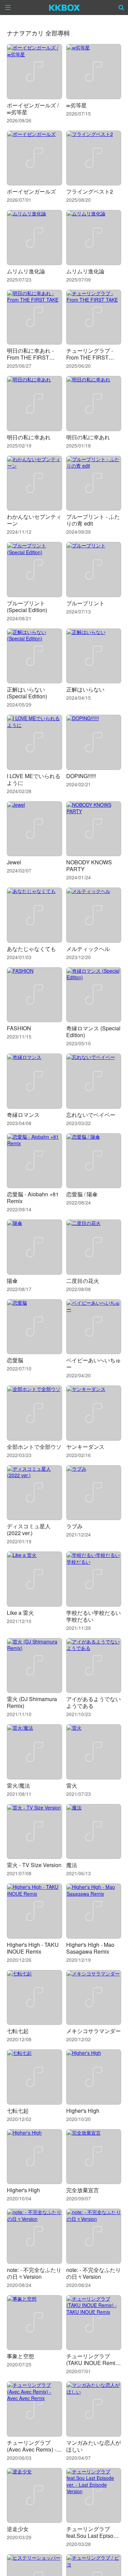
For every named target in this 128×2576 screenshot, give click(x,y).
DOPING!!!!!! (81, 776)
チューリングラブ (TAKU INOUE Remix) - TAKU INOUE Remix (93, 2363)
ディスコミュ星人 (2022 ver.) (29, 1529)
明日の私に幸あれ (29, 437)
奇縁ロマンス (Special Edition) (93, 1032)
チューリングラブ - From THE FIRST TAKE (90, 357)
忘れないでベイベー (91, 1115)
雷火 (72, 1785)
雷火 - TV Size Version (34, 1865)
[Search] (122, 7)
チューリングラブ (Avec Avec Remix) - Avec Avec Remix (32, 2449)
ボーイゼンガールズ (31, 191)
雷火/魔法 (18, 1785)
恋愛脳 (15, 1360)
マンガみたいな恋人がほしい (94, 2446)
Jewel (14, 862)
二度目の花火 (83, 1281)
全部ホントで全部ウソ (34, 1447)
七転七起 (18, 2031)
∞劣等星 (76, 105)
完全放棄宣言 (83, 2190)
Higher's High (83, 2111)
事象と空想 (20, 2356)
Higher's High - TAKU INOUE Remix (33, 1948)
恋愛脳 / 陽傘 (82, 1194)
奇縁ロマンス (23, 1115)
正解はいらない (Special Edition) (27, 693)
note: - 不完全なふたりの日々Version (34, 2273)
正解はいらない (85, 689)
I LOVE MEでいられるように (34, 779)
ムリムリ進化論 (26, 271)
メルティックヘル (88, 949)
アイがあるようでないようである (94, 1702)
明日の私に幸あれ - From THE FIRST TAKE (30, 357)
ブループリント (85, 603)
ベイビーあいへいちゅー (94, 1363)
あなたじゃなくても (31, 949)
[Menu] (8, 7)
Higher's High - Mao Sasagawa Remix (90, 1948)
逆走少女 (18, 2529)
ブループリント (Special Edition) (27, 607)
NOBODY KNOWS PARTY (89, 866)
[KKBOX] (65, 7)
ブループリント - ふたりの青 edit (93, 520)
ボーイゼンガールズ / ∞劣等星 (33, 109)
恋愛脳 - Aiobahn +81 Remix (33, 1198)
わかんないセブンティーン (34, 520)
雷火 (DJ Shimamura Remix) (32, 1702)
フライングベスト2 (90, 191)
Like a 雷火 (20, 1613)
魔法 (72, 1865)
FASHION (19, 1028)
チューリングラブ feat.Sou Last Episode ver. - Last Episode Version (93, 2539)
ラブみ (74, 1526)
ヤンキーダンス (85, 1447)
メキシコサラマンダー (94, 2031)
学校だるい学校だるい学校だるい (94, 1616)
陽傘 (12, 1281)
